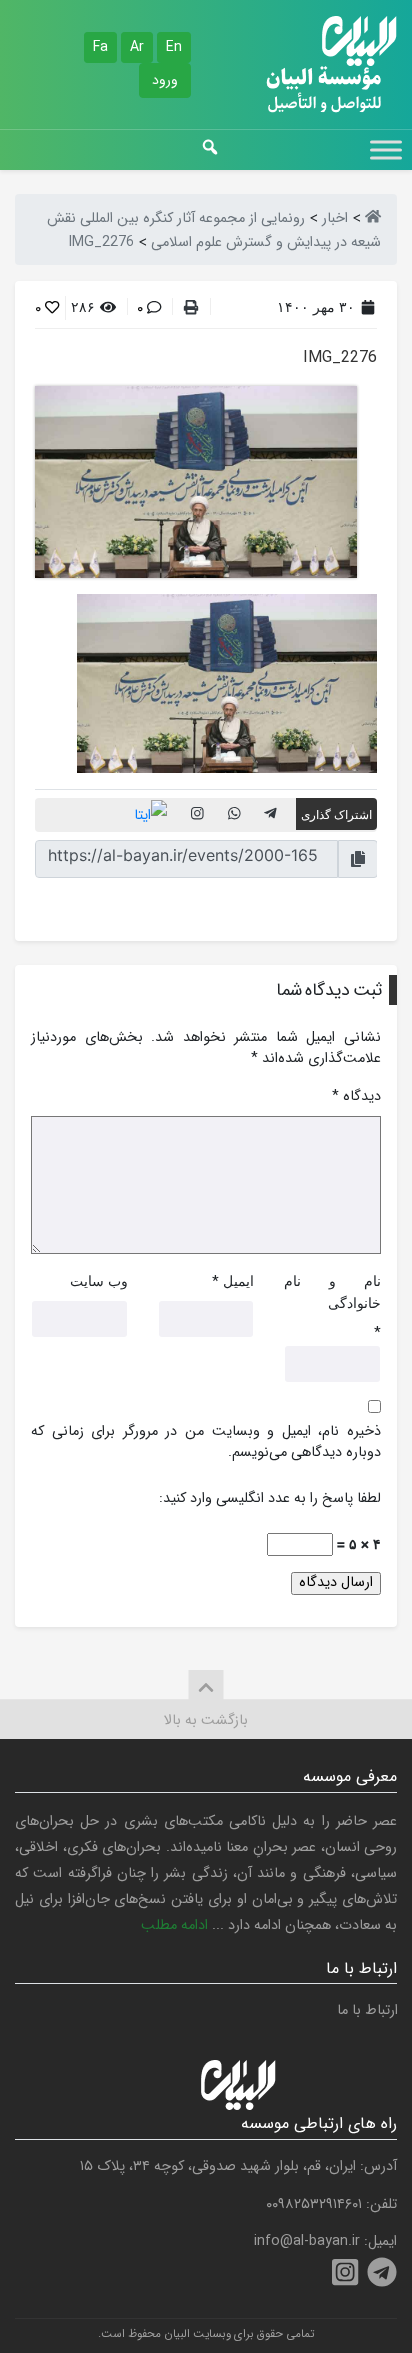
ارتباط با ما (367, 2010)
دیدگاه (356, 1097)
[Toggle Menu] (386, 149)
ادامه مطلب (174, 1925)
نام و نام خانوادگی (332, 1291)
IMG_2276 (340, 357)
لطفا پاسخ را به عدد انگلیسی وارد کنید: (270, 1499)
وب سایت (99, 1280)
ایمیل (238, 1280)
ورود (165, 80)
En (174, 47)
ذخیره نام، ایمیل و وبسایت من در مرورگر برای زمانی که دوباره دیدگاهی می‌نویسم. (206, 1442)
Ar (137, 47)
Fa (100, 47)
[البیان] (373, 218)
